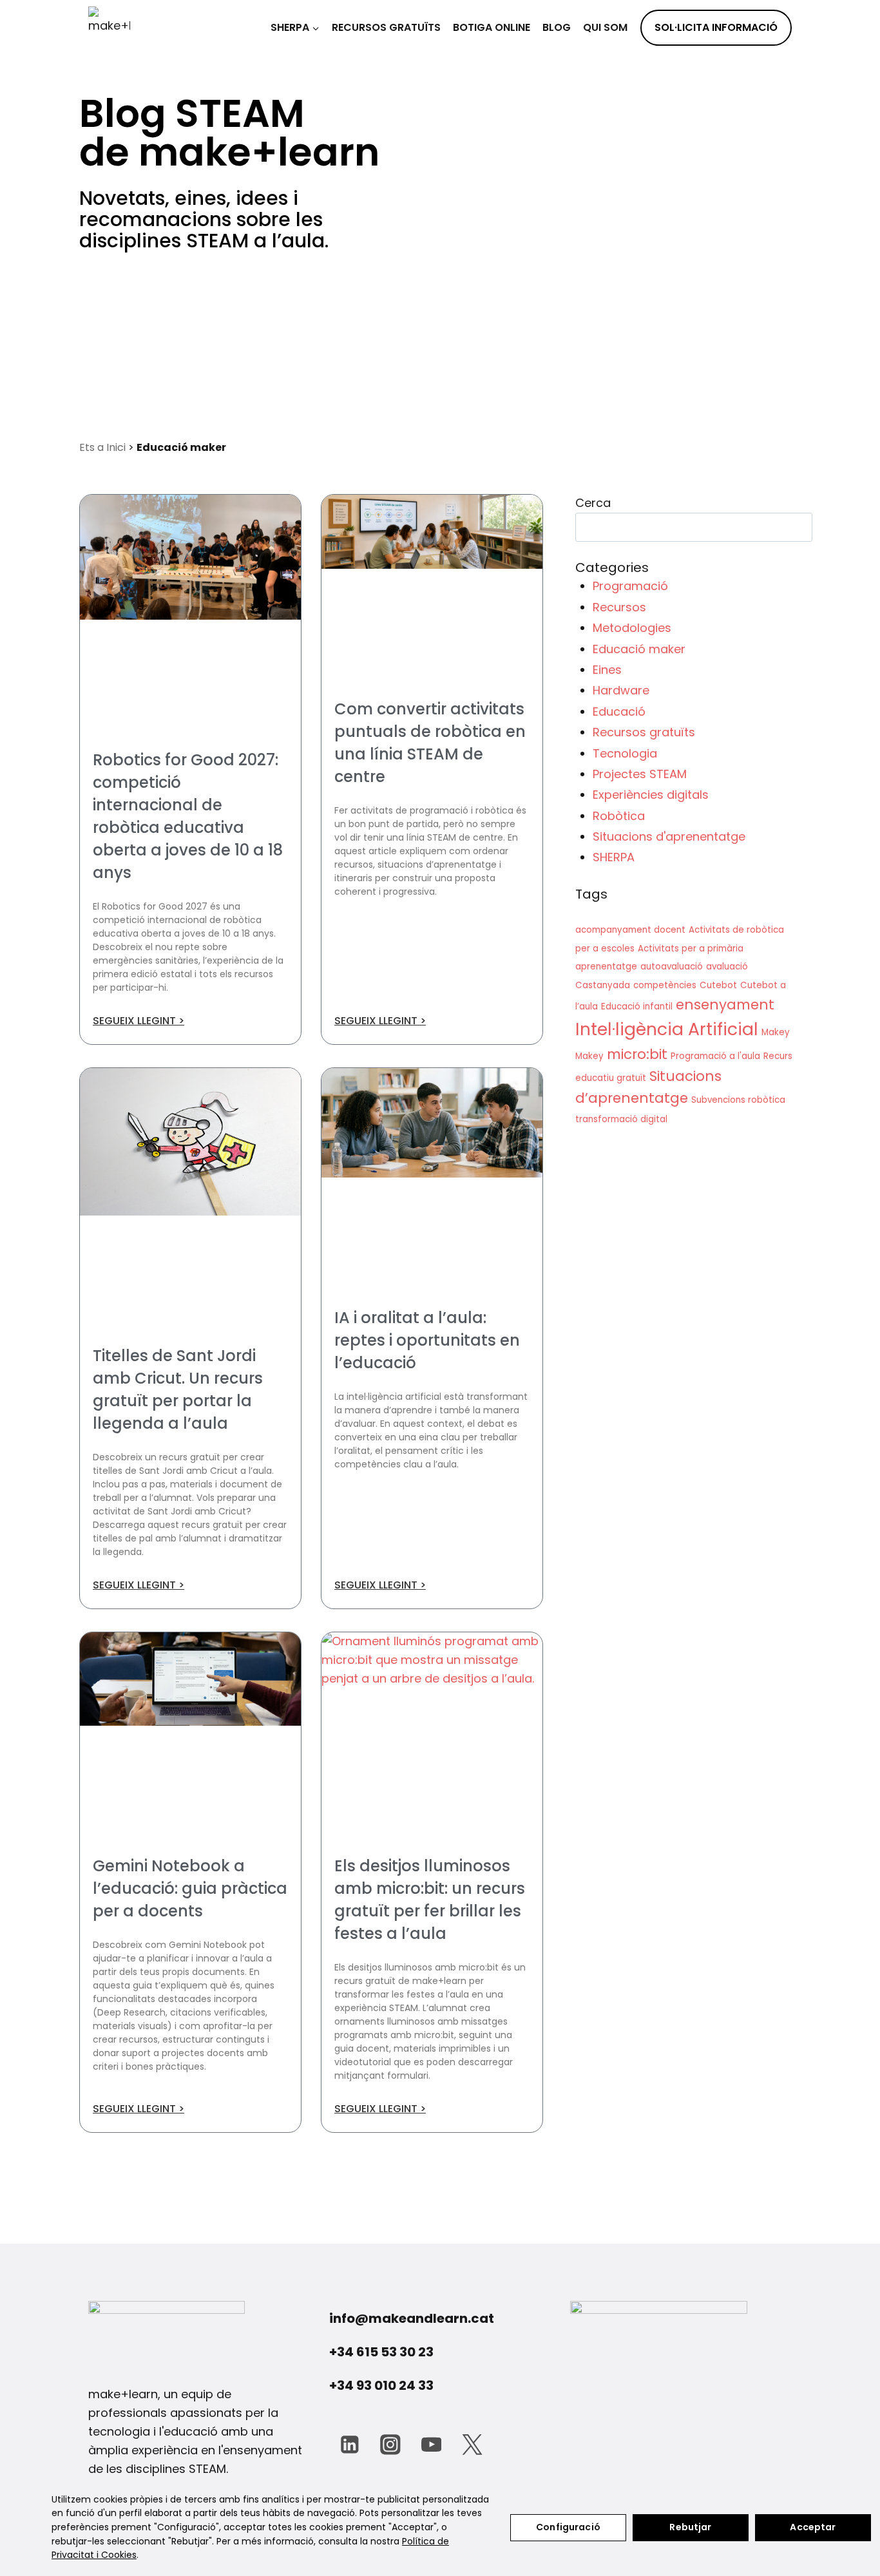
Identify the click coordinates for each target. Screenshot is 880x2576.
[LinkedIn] (349, 2444)
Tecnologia (625, 753)
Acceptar (813, 2527)
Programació (630, 586)
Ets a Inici (102, 447)
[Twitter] (472, 2444)
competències (665, 985)
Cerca (593, 503)
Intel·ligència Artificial (667, 1029)
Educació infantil (637, 1007)
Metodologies (632, 628)
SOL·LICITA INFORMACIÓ (716, 27)
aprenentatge (606, 967)
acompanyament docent (630, 930)
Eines (607, 670)
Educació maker (639, 649)
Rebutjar (690, 2527)
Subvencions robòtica (738, 1100)
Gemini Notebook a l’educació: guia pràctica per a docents (190, 1888)
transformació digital (621, 1119)
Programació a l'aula (715, 1056)
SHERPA (614, 857)
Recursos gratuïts (386, 27)
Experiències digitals (651, 795)
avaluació (727, 967)
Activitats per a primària (691, 949)
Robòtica (619, 816)
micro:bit (637, 1054)
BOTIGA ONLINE (492, 27)
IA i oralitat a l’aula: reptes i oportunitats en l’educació (427, 1340)
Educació (619, 711)
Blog (557, 27)
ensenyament (725, 1005)
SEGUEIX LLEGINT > (139, 1021)
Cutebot (718, 985)
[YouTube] (431, 2444)
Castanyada (603, 985)
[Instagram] (390, 2444)
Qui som (605, 27)
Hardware (621, 690)
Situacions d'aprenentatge (669, 836)
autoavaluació (672, 967)
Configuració (568, 2527)
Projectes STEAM (640, 774)
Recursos (619, 607)
